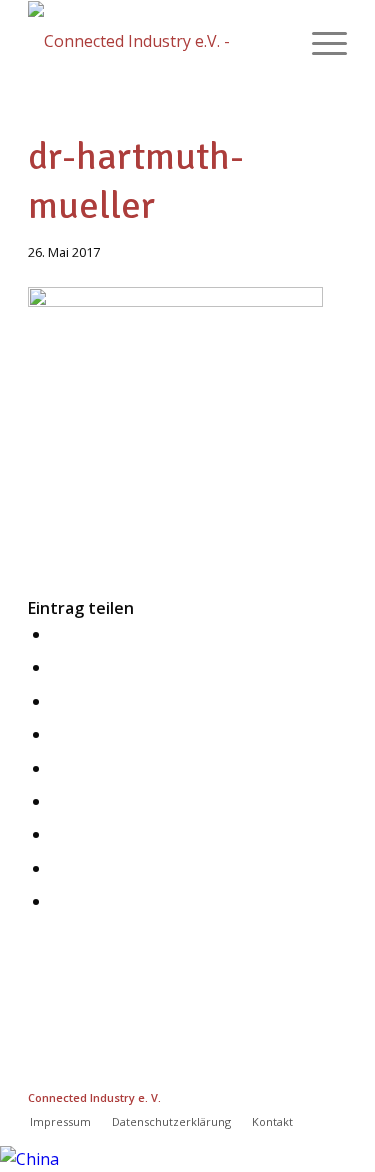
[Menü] (319, 41)
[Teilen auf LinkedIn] (57, 801)
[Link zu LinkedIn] (272, 1095)
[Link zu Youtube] (332, 1095)
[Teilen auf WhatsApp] (57, 734)
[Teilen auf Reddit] (57, 868)
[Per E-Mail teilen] (57, 901)
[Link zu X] (302, 1095)
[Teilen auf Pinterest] (57, 768)
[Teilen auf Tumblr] (57, 834)
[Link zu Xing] (242, 1095)
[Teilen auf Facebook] (57, 634)
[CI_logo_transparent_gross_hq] (155, 41)
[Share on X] (57, 701)
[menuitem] (319, 41)
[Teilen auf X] (57, 667)
